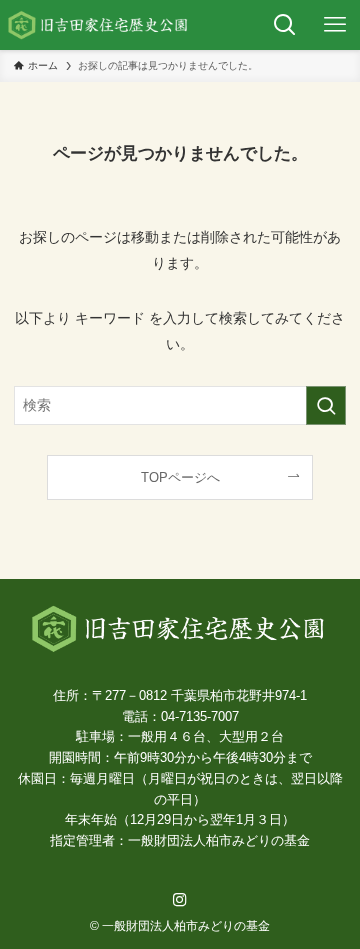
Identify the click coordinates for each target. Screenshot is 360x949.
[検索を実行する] (326, 405)
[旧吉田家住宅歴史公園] (99, 25)
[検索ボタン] (285, 25)
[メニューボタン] (335, 25)
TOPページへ (180, 477)
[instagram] (180, 900)
